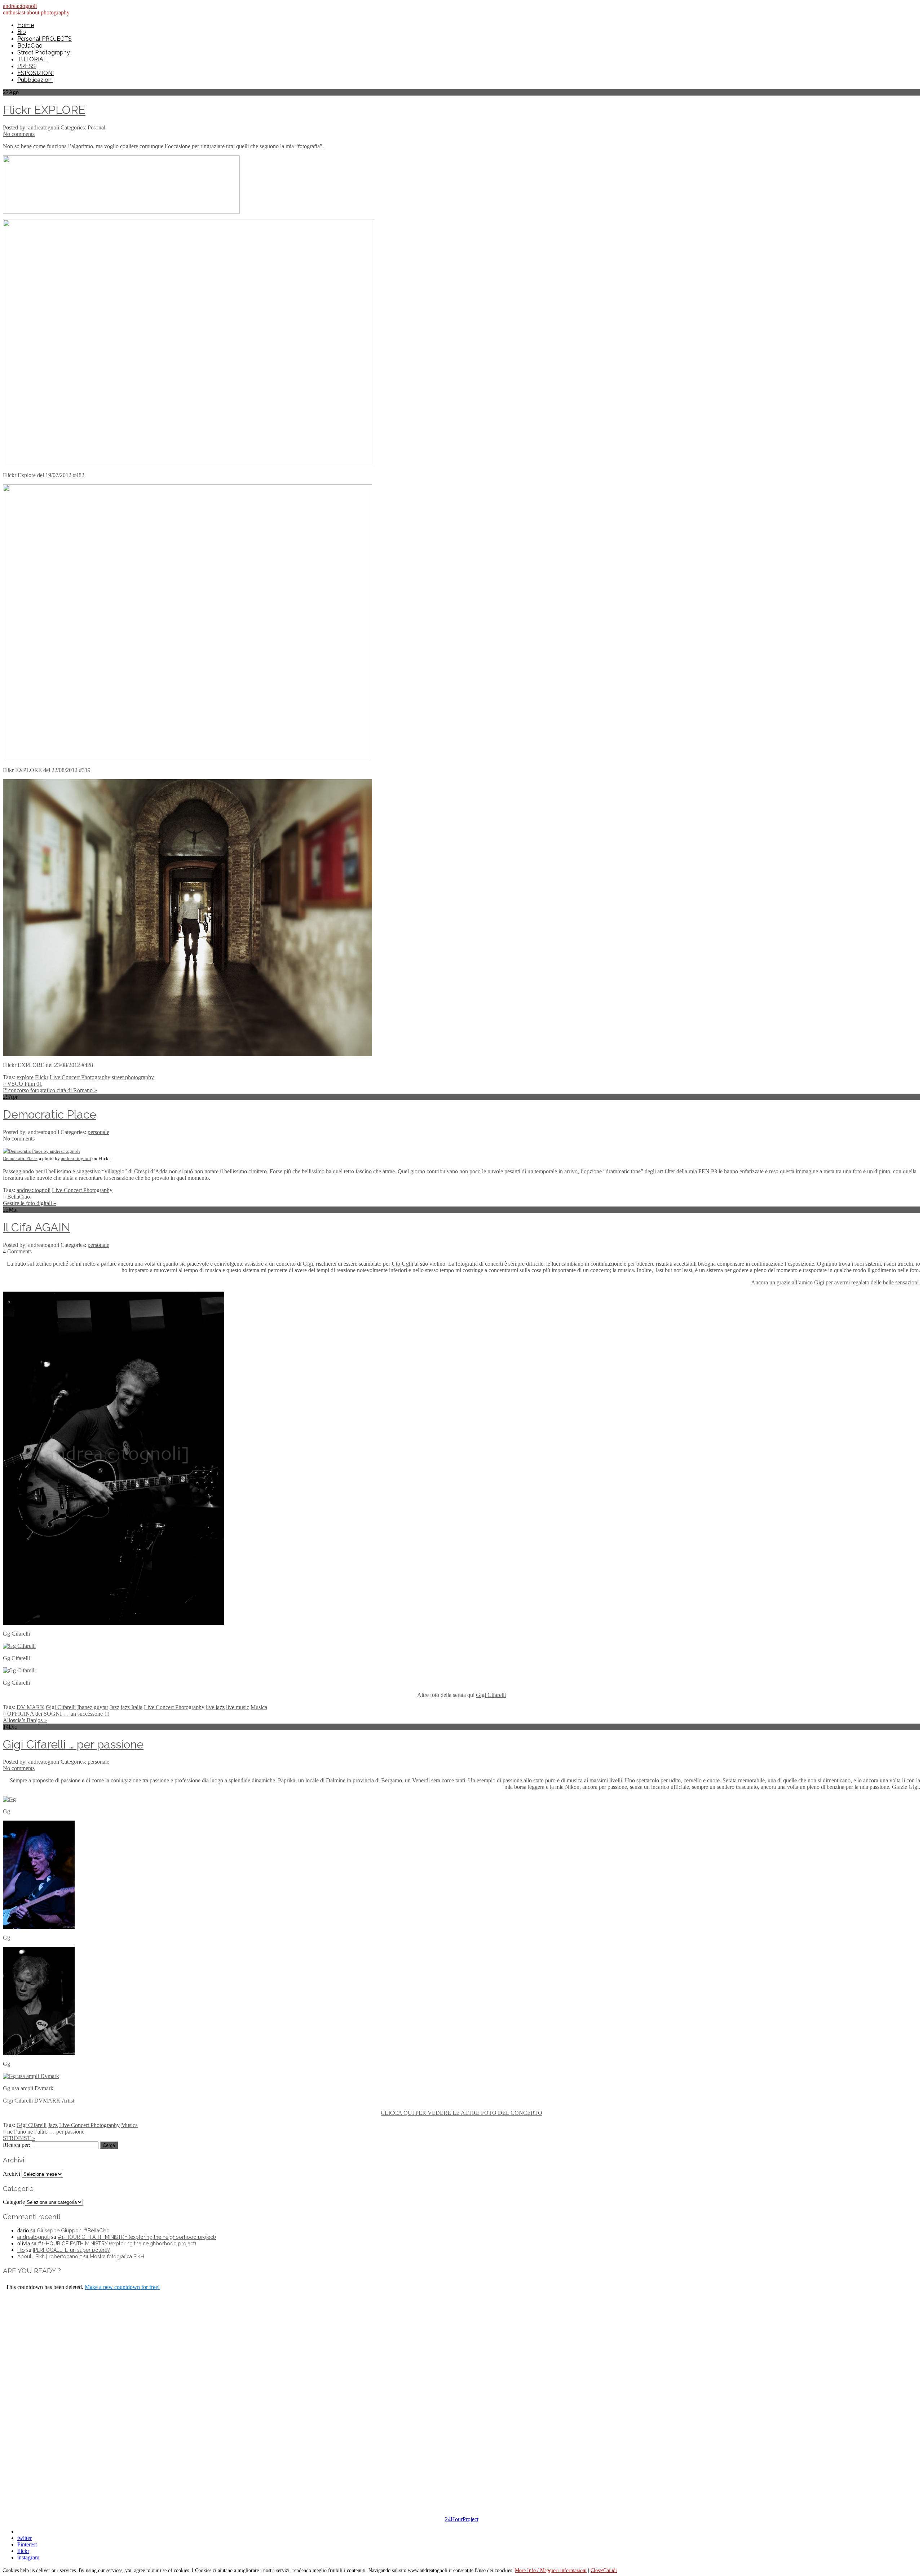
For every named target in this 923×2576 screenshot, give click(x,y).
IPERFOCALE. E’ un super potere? (71, 2250)
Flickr (42, 1077)
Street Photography (44, 52)
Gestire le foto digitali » (30, 1203)
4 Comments (17, 1251)
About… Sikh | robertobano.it (50, 2257)
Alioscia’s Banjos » (25, 1720)
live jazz (215, 1707)
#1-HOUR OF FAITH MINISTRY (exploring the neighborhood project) (137, 2237)
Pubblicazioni (35, 80)
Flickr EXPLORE (44, 110)
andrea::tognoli (20, 6)
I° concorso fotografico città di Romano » (50, 1090)
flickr (23, 2551)
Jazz (114, 1707)
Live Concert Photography (80, 1077)
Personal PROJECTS (45, 39)
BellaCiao (30, 46)
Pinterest (27, 2544)
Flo (21, 2250)
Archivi (12, 2174)
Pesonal (96, 127)
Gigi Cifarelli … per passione (73, 1744)
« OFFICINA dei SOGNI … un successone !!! (56, 1714)
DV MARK (30, 1707)
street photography (133, 1077)
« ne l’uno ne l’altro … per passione (44, 2132)
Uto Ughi (402, 1264)
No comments (19, 134)
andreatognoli (34, 2237)
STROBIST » (19, 2138)
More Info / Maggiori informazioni (551, 2570)
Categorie (14, 2202)
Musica (259, 1707)
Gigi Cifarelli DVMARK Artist (39, 2101)
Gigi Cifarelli (491, 1695)
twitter (25, 2538)
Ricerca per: (17, 2145)
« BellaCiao (16, 1197)
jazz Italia (132, 1707)
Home (26, 25)
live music (238, 1707)
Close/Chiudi (604, 2570)
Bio (22, 32)
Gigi (308, 1264)
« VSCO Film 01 (23, 1084)
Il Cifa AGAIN (37, 1227)
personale (98, 1132)
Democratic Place (50, 1114)
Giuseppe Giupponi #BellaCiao (73, 2231)
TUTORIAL (32, 59)
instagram (28, 2557)
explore (25, 1077)
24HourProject (462, 2519)
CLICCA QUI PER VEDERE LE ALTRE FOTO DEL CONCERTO (461, 2113)
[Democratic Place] (41, 1151)
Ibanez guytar (93, 1707)
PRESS (27, 66)
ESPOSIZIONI (36, 73)
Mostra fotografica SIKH (117, 2257)
